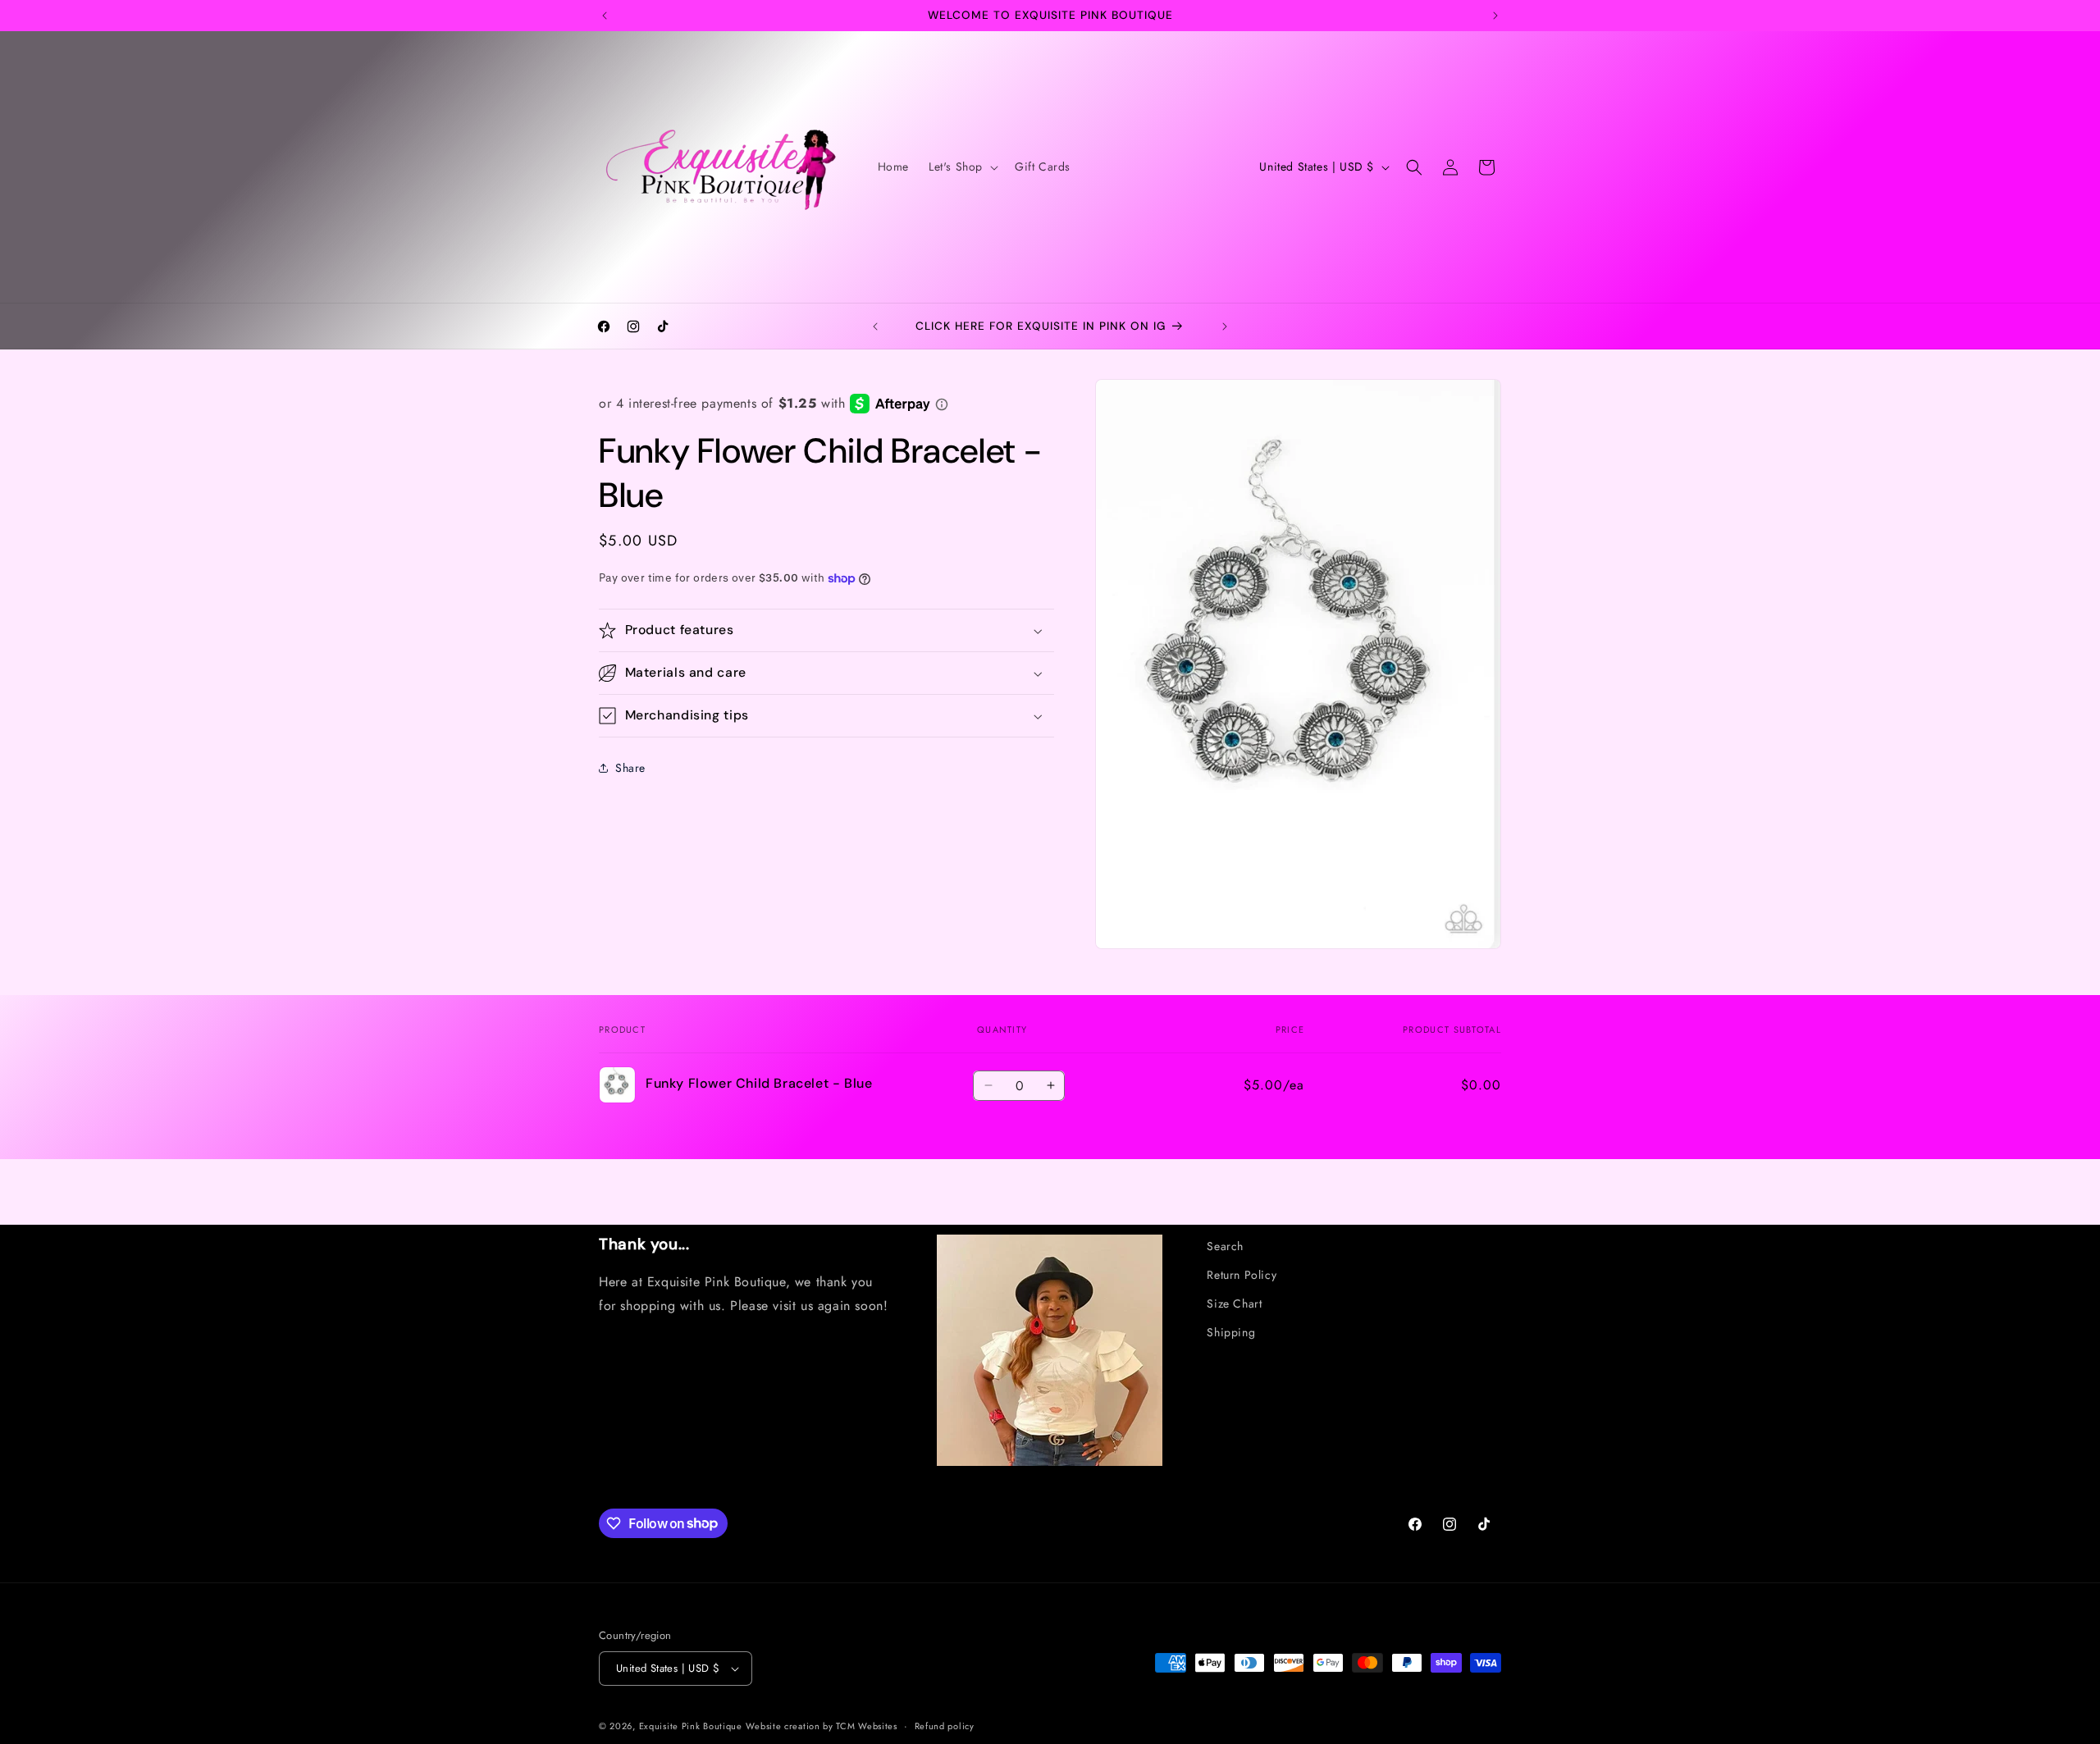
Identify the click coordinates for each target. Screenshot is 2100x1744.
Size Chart (1234, 1303)
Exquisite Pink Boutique (691, 1726)
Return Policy (1242, 1275)
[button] (962, 167)
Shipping (1231, 1332)
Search (1225, 1246)
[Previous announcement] (605, 16)
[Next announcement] (1495, 16)
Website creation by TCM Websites (821, 1726)
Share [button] (630, 767)
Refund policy (945, 1726)
